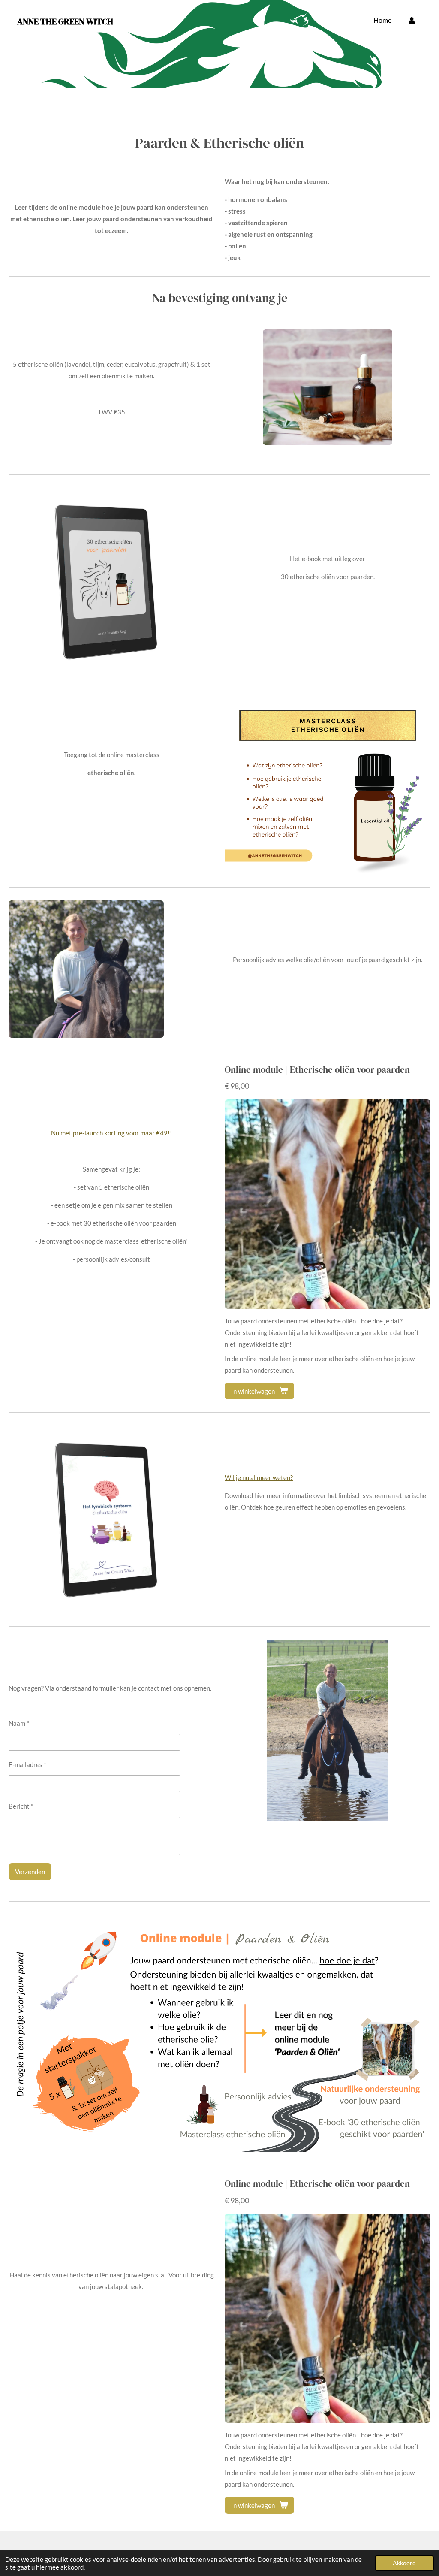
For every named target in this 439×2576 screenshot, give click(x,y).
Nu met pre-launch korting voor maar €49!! (111, 1133)
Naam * (19, 1723)
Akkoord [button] (404, 2563)
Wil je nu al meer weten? (259, 1477)
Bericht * (21, 1806)
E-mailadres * (27, 1764)
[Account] (412, 20)
